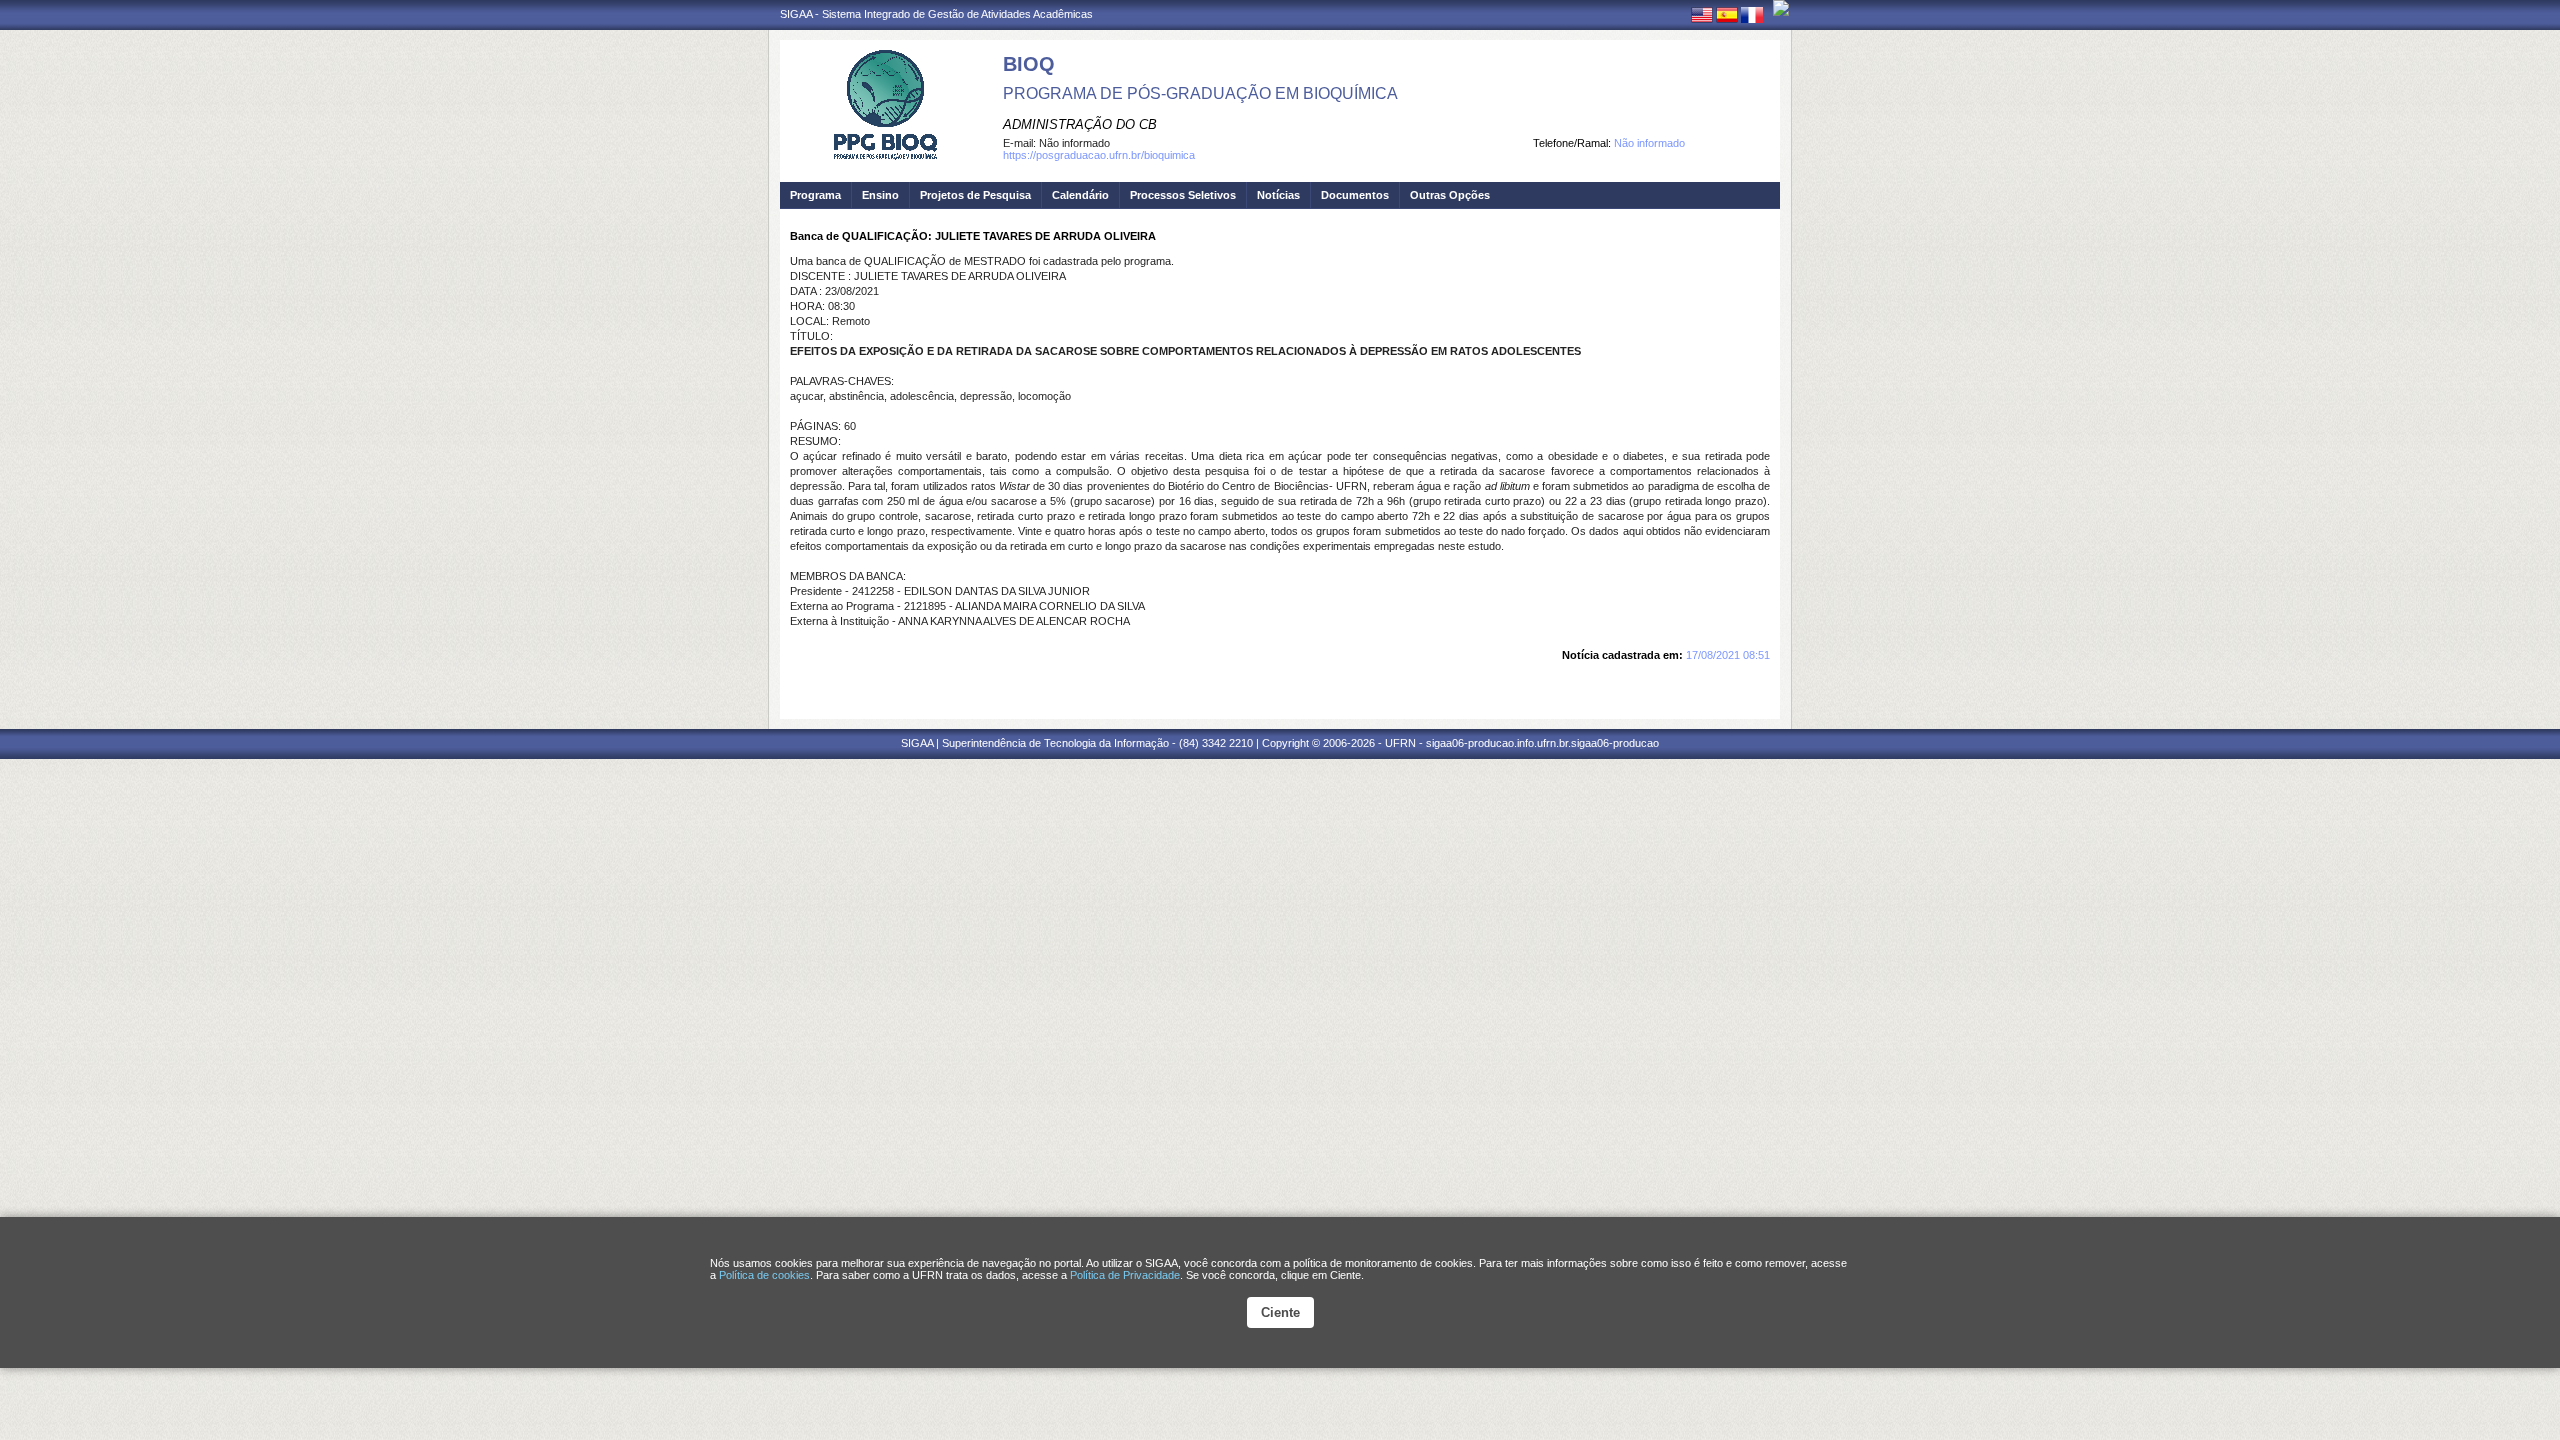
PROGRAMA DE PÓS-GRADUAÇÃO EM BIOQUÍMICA (1200, 93)
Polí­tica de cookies (764, 1275)
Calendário (1080, 195)
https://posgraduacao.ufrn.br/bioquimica (1099, 155)
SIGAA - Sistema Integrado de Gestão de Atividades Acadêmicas (936, 14)
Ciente (1280, 1312)
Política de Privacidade (1125, 1275)
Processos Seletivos (1183, 195)
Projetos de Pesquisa (975, 195)
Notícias (1278, 195)
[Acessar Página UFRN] (1781, 8)
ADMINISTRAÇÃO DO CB (1080, 124)
